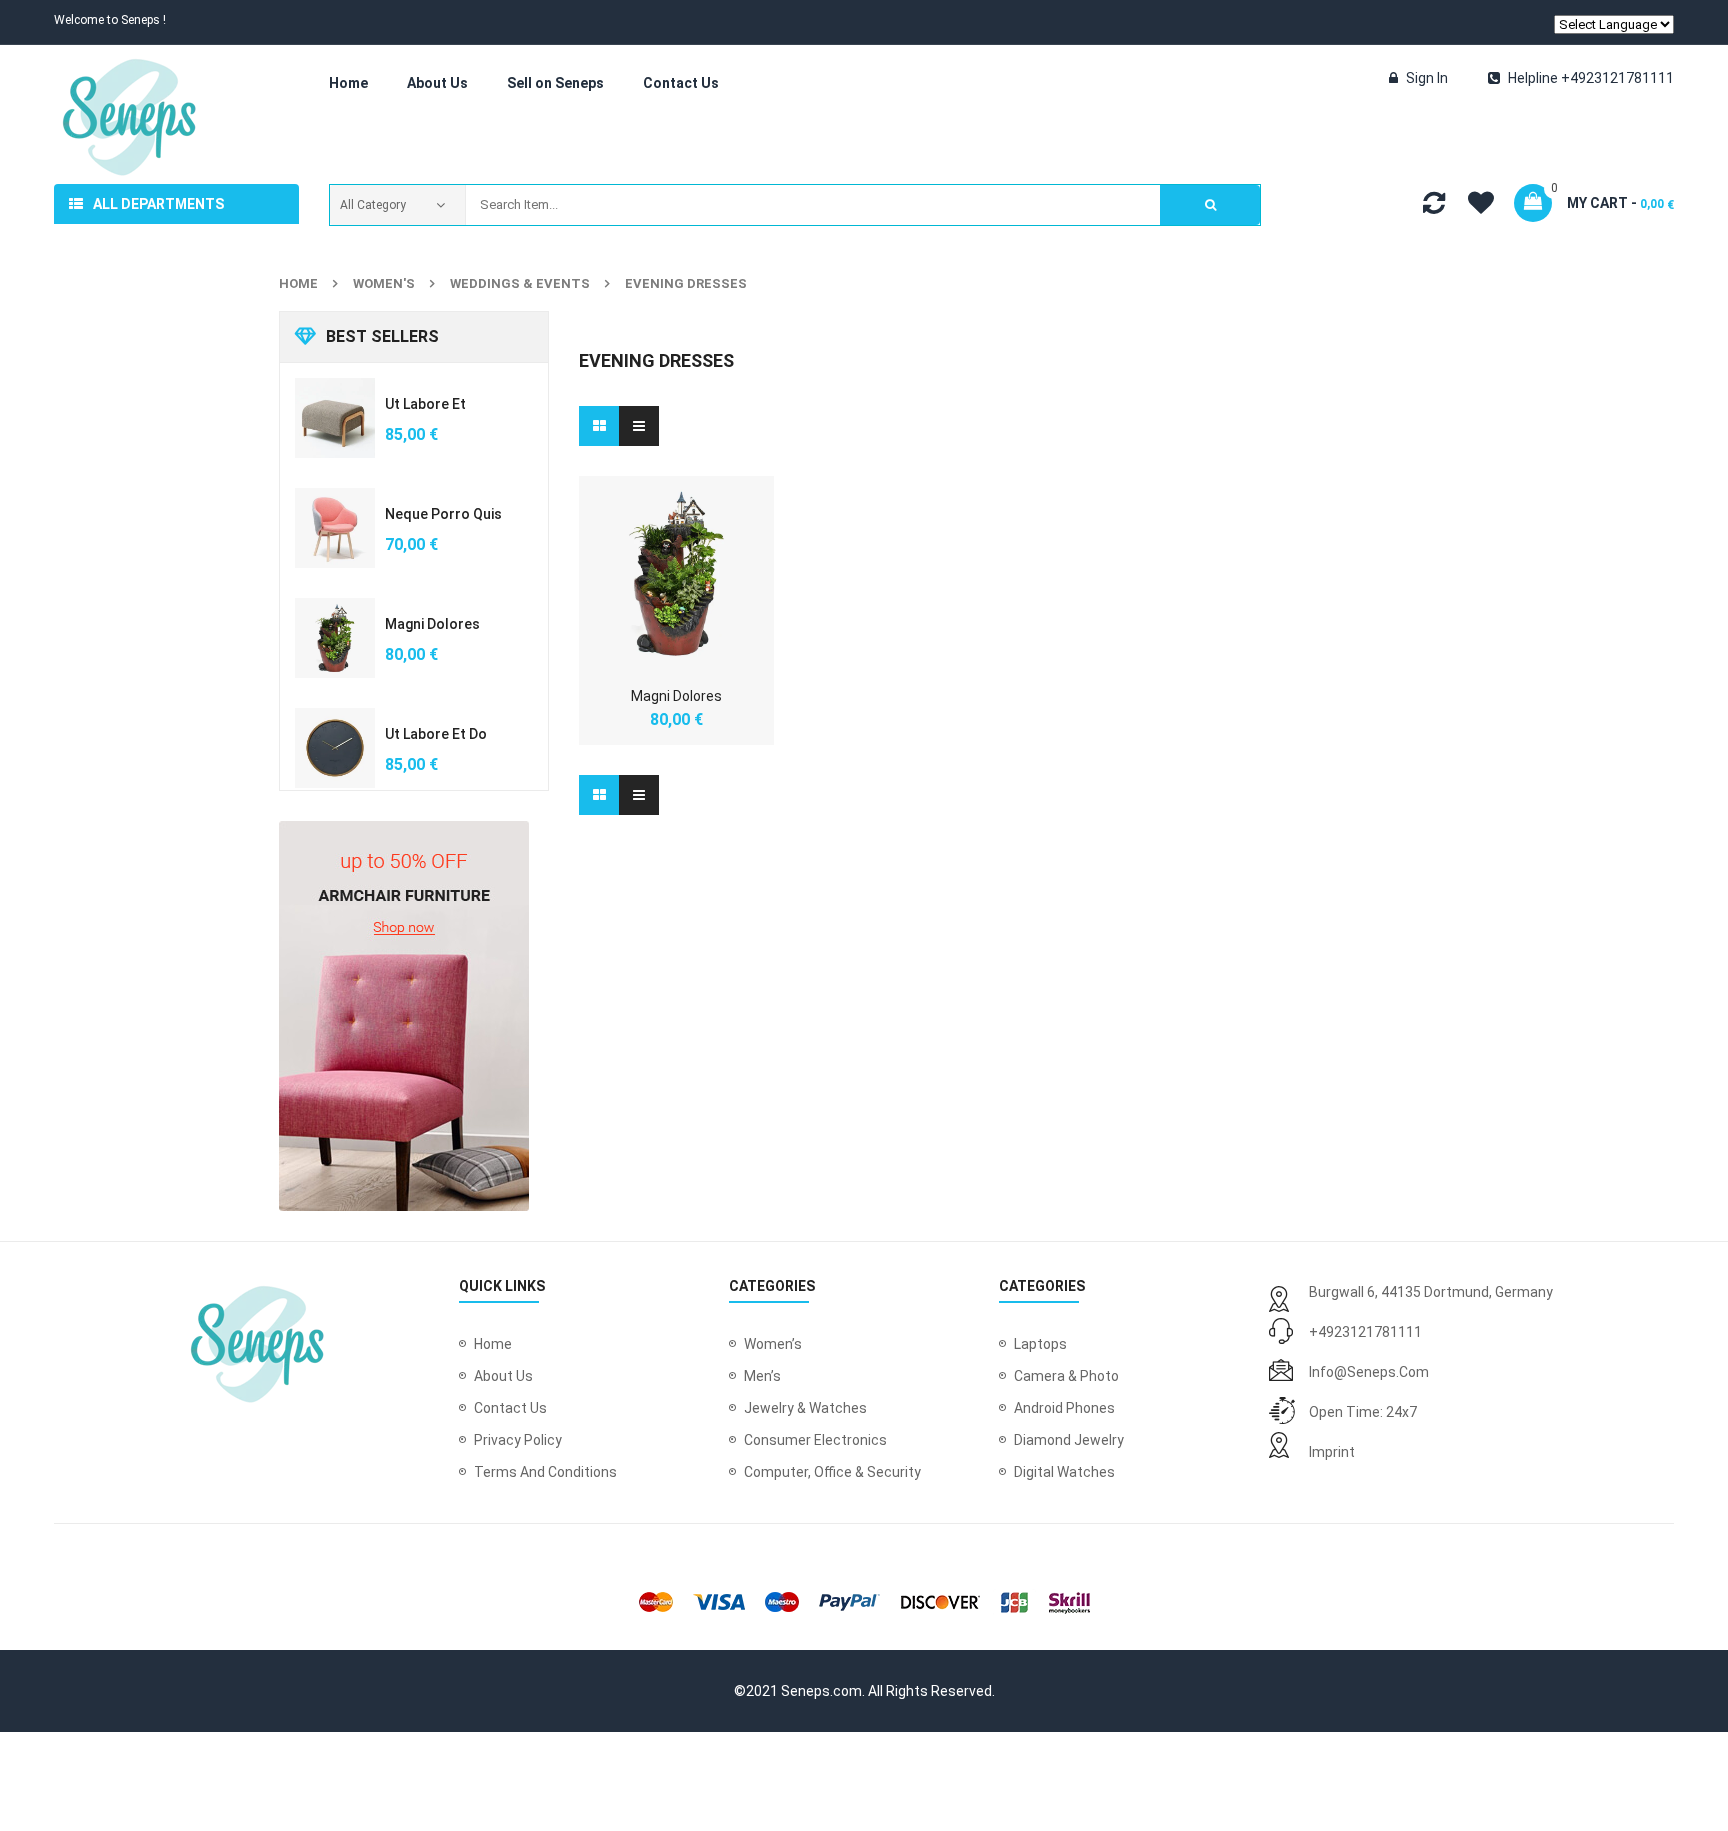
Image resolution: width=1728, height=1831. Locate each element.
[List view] (639, 426)
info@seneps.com (1369, 1372)
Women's (384, 283)
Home (298, 283)
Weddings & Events (520, 283)
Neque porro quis (443, 514)
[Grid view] (599, 426)
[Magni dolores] (335, 638)
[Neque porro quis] (335, 528)
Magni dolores (432, 624)
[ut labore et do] (335, 748)
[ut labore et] (335, 418)
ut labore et (425, 404)
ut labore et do (436, 734)
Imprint (1332, 1452)
